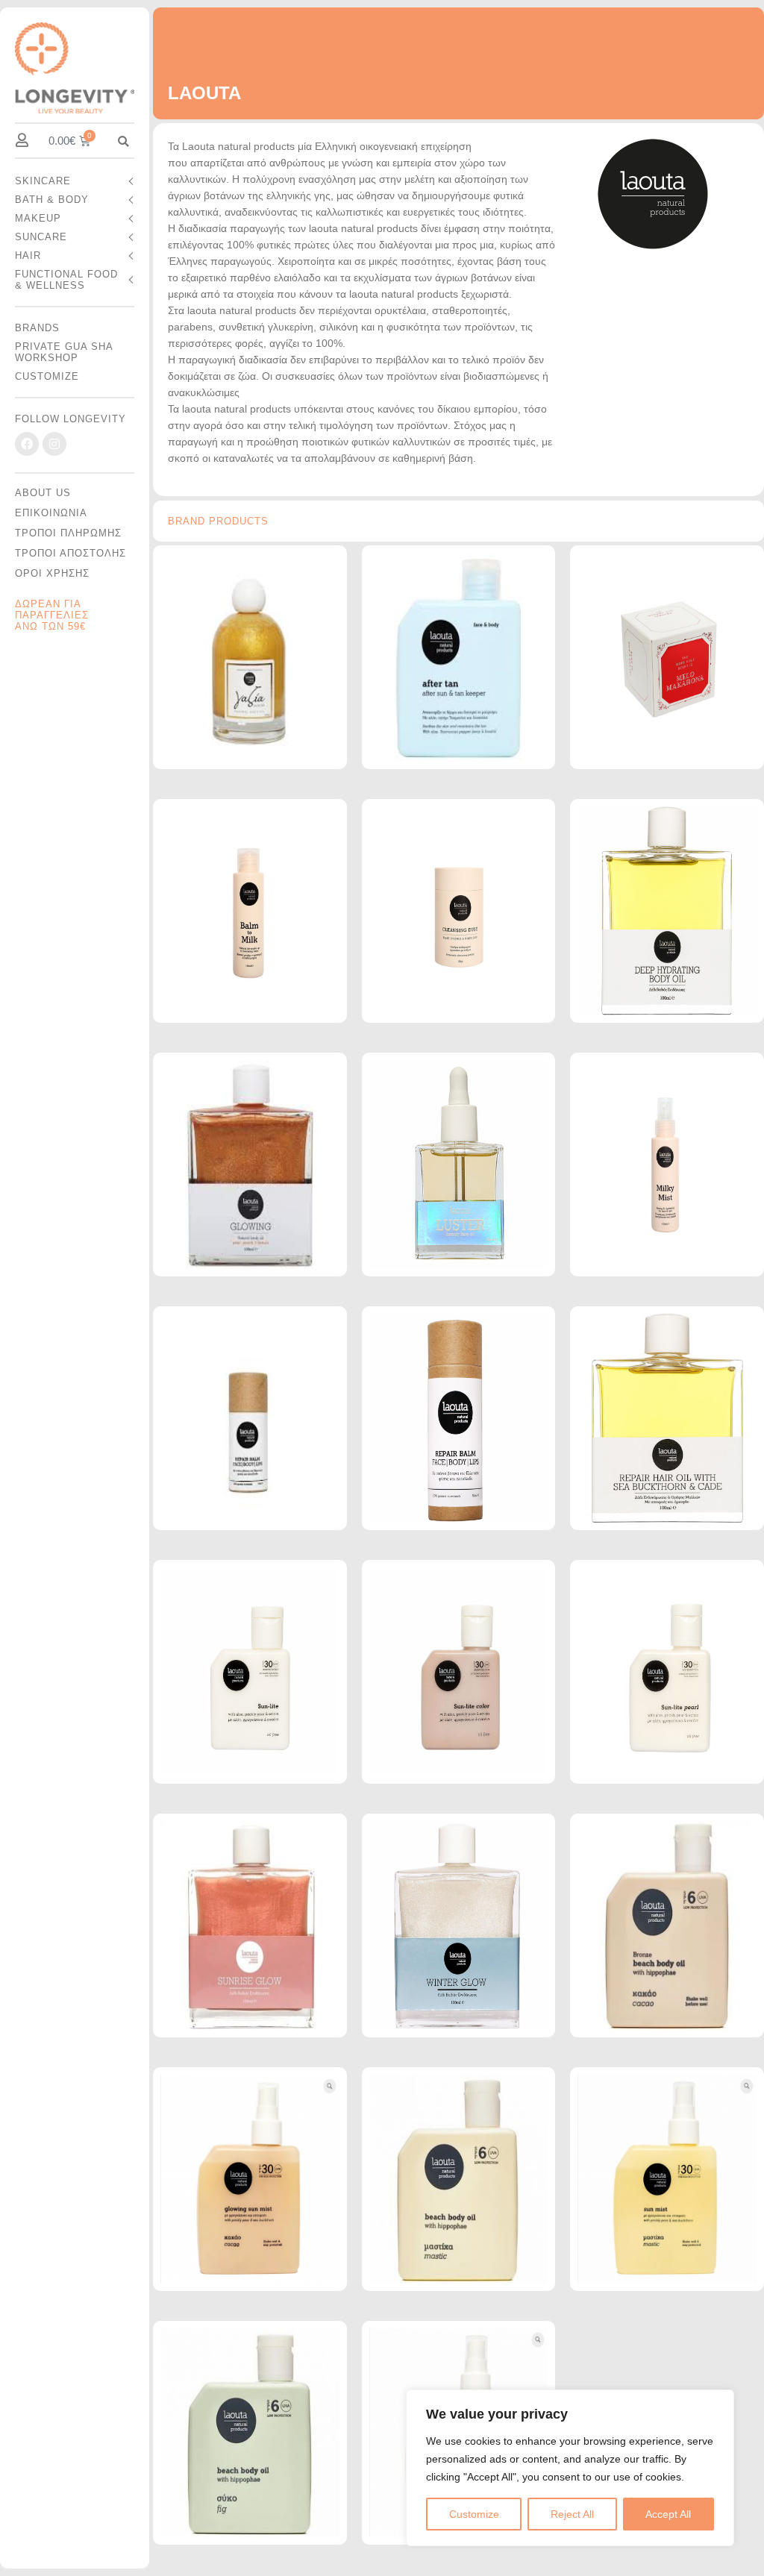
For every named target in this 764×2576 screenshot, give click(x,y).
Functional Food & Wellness (66, 280)
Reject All (572, 2514)
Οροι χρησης (52, 573)
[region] (570, 2468)
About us (43, 493)
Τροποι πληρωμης (68, 533)
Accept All (668, 2514)
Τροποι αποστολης (71, 553)
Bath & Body (52, 200)
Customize (474, 2514)
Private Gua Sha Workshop (64, 352)
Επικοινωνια (51, 513)
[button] (123, 141)
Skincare (43, 181)
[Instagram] (54, 444)
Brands (37, 328)
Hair (28, 256)
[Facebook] (27, 444)
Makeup (38, 218)
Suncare (41, 237)
